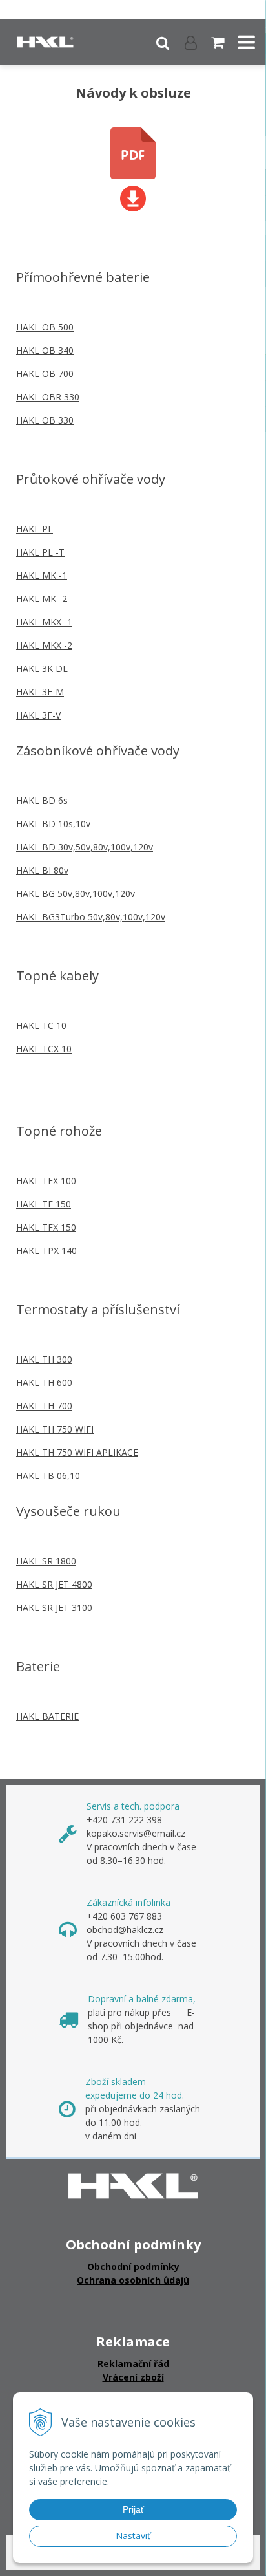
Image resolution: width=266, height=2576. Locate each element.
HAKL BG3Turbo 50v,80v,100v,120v (91, 917)
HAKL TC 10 (41, 1025)
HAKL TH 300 (44, 1359)
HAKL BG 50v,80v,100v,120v (76, 893)
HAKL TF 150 (44, 1204)
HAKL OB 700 (45, 373)
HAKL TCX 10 (44, 1049)
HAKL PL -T (40, 552)
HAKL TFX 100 (46, 1181)
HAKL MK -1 (42, 575)
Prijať (133, 2509)
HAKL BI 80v (42, 870)
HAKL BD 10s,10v (53, 824)
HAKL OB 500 (45, 327)
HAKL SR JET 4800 (54, 1584)
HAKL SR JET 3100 (54, 1607)
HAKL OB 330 (45, 420)
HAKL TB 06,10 (48, 1476)
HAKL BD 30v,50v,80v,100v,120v (85, 847)
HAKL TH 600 (44, 1382)
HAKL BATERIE (47, 1716)
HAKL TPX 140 (46, 1250)
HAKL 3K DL (42, 668)
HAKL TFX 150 (46, 1227)
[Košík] (219, 42)
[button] (163, 42)
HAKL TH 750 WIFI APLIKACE (77, 1452)
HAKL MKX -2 (44, 645)
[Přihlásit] (191, 42)
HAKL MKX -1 (44, 622)
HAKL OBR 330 (48, 397)
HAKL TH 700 (44, 1406)
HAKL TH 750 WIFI (55, 1429)
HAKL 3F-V (38, 715)
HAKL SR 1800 (46, 1561)
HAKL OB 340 (45, 350)
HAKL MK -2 (42, 599)
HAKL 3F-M (40, 692)
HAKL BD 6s (42, 800)
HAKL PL (35, 529)
